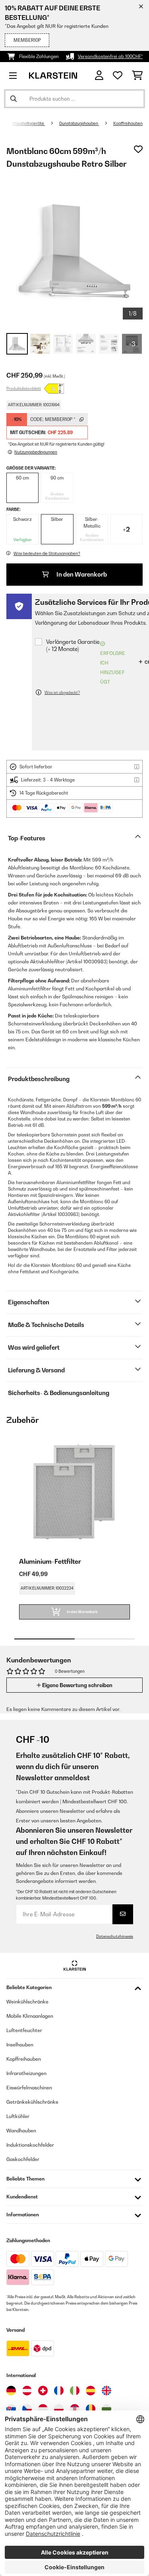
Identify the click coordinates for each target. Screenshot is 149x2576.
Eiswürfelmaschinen (29, 2088)
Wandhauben (21, 2131)
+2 (126, 529)
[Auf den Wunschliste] (138, 149)
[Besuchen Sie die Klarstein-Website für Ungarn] (43, 2409)
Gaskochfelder (23, 2159)
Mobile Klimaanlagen (30, 2016)
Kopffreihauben (128, 123)
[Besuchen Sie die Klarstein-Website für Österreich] (27, 2391)
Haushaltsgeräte (29, 123)
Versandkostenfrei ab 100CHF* (110, 57)
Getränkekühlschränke (32, 2102)
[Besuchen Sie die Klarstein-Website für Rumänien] (91, 2409)
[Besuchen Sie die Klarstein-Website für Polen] (59, 2409)
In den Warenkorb (81, 574)
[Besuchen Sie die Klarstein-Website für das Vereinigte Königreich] (106, 2391)
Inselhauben (20, 2045)
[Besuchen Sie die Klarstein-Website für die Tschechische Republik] (27, 2409)
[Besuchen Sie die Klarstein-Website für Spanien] (91, 2391)
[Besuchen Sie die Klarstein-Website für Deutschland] (11, 2391)
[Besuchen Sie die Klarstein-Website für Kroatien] (75, 2409)
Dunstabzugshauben (79, 123)
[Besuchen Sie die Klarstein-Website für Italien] (75, 2391)
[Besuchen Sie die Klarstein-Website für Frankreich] (59, 2391)
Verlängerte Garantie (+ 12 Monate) (73, 645)
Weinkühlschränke (27, 2002)
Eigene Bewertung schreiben (77, 1685)
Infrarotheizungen (26, 2073)
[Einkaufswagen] (137, 76)
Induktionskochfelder (30, 2145)
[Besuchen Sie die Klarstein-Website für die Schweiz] (43, 2391)
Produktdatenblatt (24, 388)
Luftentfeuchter (24, 2030)
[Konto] (99, 75)
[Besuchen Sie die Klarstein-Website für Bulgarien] (106, 2409)
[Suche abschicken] (14, 99)
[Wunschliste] (118, 76)
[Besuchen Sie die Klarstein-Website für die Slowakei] (11, 2409)
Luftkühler (18, 2116)
